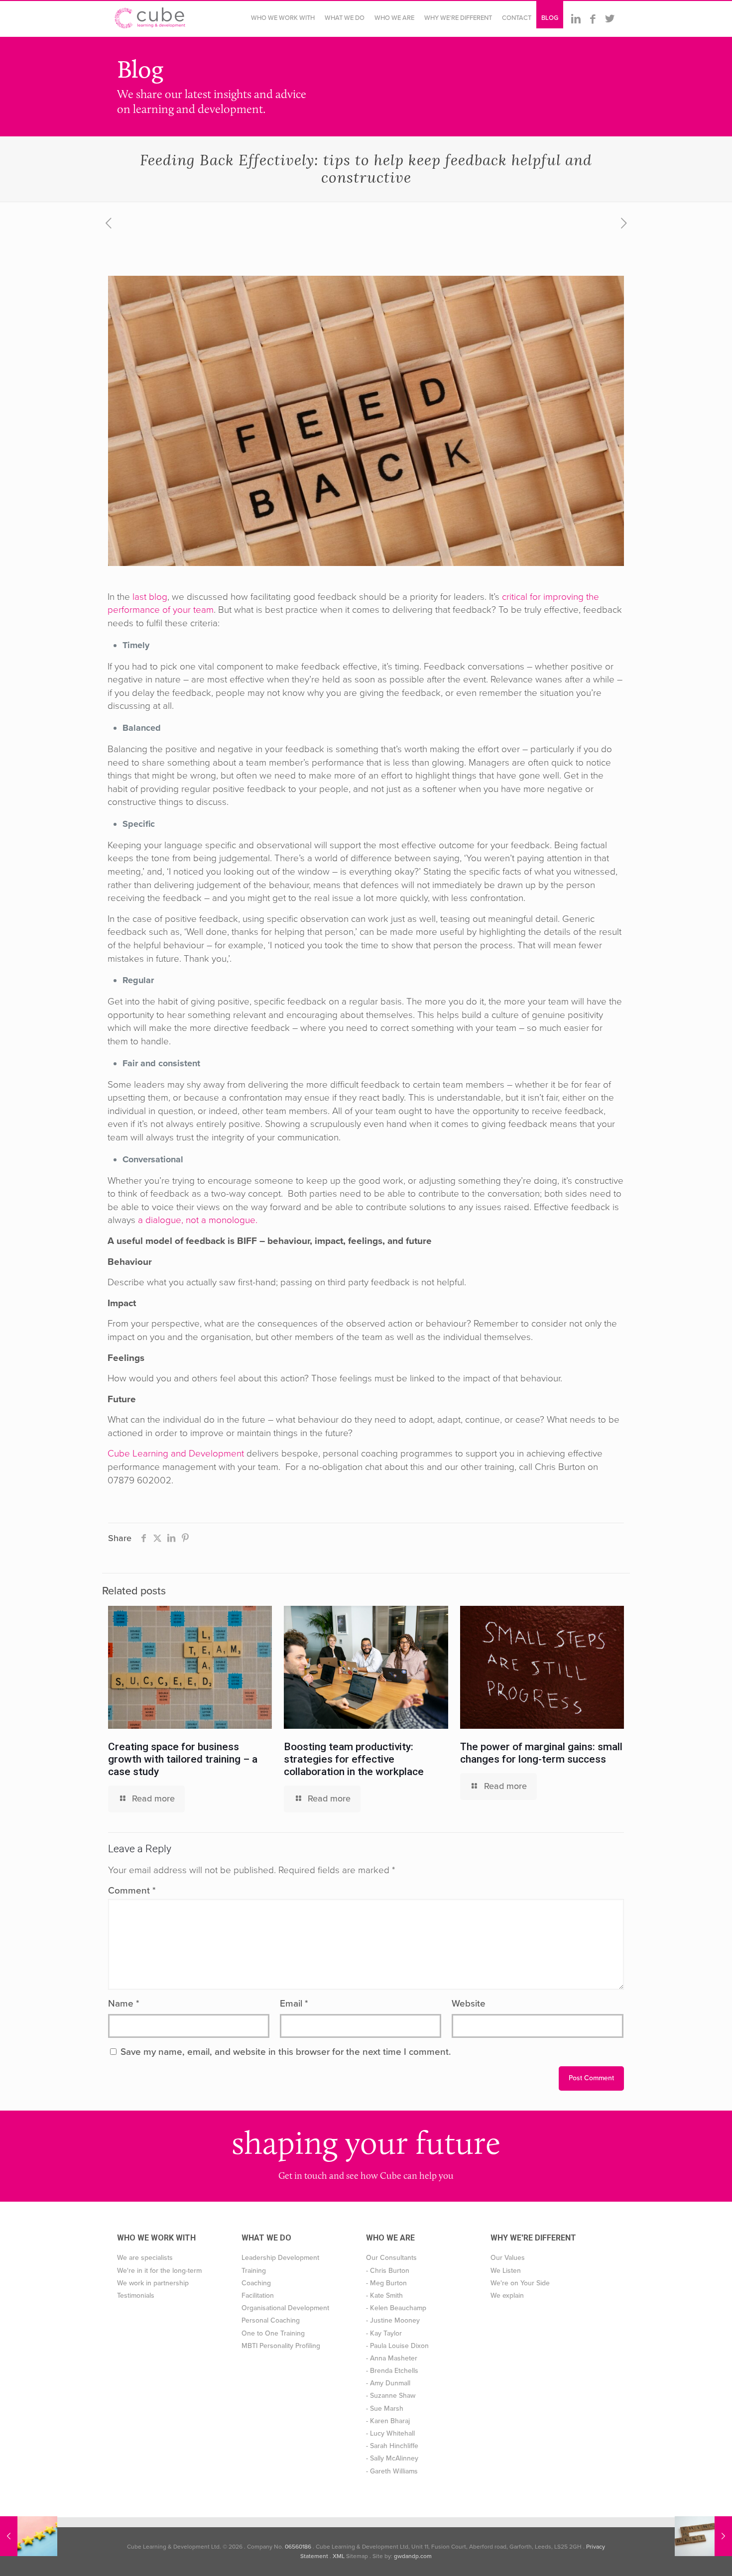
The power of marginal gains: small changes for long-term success (541, 1753)
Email (294, 2004)
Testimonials (136, 2296)
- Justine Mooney (393, 2320)
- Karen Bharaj (388, 2421)
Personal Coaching (271, 2320)
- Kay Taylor (384, 2333)
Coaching (256, 2283)
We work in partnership (153, 2283)
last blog (150, 597)
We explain (507, 2296)
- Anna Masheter (392, 2358)
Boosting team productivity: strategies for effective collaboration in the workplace (354, 1759)
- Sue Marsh (385, 2408)
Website (469, 2004)
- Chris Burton (388, 2271)
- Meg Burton (386, 2283)
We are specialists (145, 2258)
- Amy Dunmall (388, 2383)
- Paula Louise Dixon (397, 2346)
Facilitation (258, 2296)
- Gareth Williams (392, 2471)
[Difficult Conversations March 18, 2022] (703, 2536)
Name (124, 2004)
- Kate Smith (384, 2296)
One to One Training (273, 2333)
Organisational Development (285, 2308)
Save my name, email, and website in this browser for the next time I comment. (286, 2052)
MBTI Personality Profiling (281, 2346)
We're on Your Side (520, 2283)
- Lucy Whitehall (390, 2433)
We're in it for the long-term (159, 2271)
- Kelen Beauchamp (396, 2308)
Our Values (508, 2258)
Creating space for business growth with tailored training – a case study (183, 1759)
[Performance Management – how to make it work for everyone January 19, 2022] (29, 2536)
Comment (132, 1891)
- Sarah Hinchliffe (392, 2446)
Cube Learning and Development (176, 1454)
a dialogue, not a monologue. (198, 1220)
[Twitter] (610, 19)
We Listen (506, 2271)
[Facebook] (593, 19)
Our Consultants (391, 2258)
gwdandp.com (413, 2556)
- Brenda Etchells (392, 2371)
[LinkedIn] (576, 19)
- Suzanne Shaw (391, 2396)
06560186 (298, 2547)
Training (254, 2271)
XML (339, 2556)
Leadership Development (280, 2258)
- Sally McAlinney (392, 2458)
